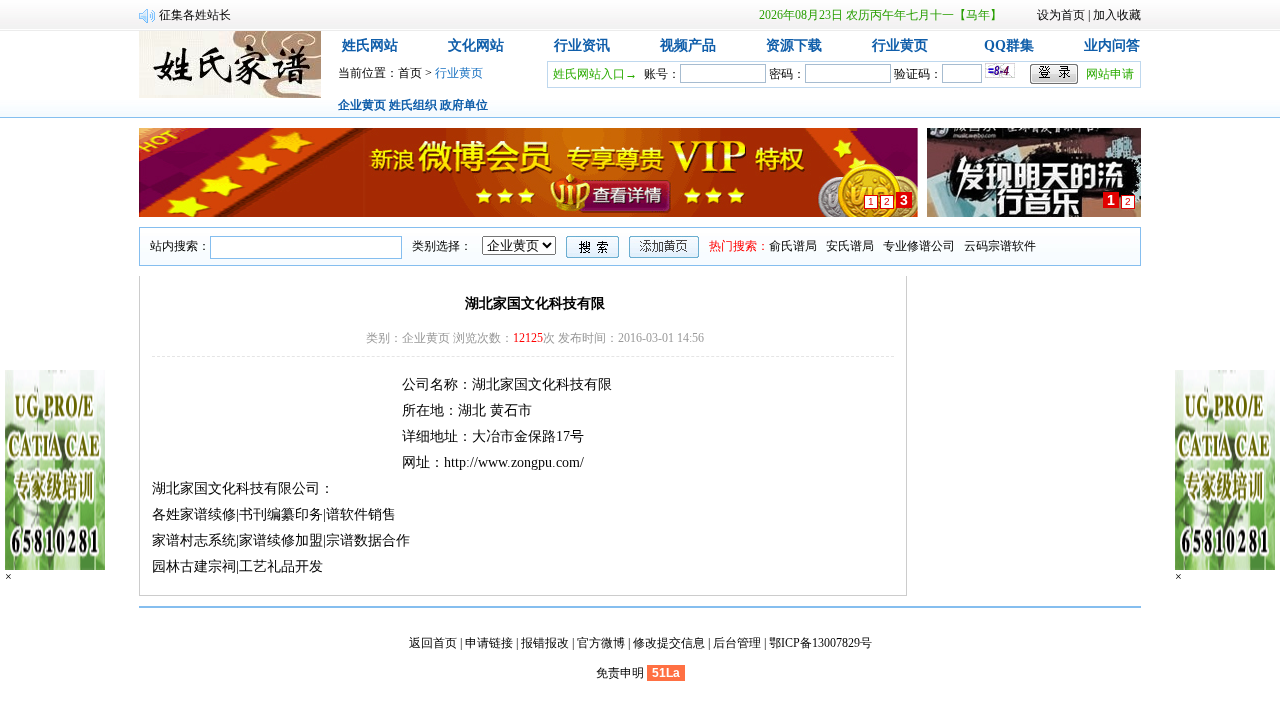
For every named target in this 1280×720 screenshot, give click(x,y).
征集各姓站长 (195, 15)
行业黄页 (900, 45)
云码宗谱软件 (1000, 246)
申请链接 (489, 643)
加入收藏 (1117, 15)
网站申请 (1110, 74)
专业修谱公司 (919, 246)
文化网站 (476, 45)
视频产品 (688, 45)
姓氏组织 (413, 105)
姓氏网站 (370, 45)
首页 (410, 73)
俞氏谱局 (793, 246)
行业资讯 (582, 45)
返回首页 (433, 643)
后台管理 (737, 643)
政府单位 (464, 105)
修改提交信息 (669, 643)
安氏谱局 (850, 246)
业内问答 (1112, 45)
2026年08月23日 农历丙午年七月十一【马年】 (880, 15)
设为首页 (1061, 15)
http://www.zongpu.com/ (514, 462)
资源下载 (794, 45)
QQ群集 (1009, 45)
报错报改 (545, 643)
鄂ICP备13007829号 (820, 643)
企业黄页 (362, 105)
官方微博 (601, 643)
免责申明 (620, 673)
